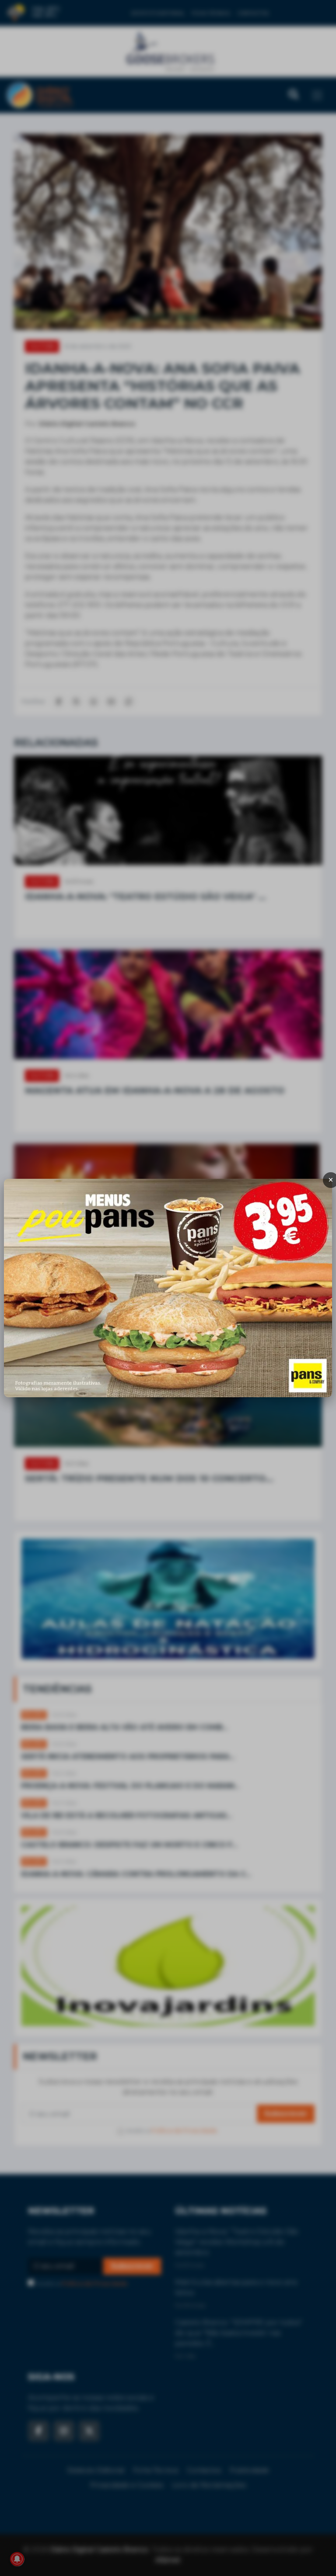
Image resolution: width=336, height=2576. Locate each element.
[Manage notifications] (17, 2559)
